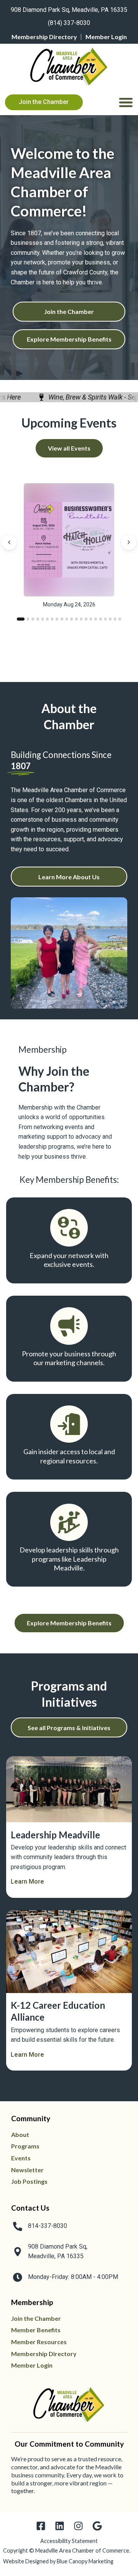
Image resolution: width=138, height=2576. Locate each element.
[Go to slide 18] (106, 619)
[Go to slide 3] (33, 619)
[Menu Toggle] (126, 102)
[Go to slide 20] (115, 619)
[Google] (97, 2526)
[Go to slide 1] (18, 619)
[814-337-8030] (18, 2226)
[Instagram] (78, 2526)
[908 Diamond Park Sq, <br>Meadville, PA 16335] (18, 2252)
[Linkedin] (60, 2526)
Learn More (27, 1882)
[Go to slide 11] (71, 619)
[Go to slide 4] (38, 619)
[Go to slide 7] (52, 619)
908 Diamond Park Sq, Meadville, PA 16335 (69, 10)
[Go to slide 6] (47, 619)
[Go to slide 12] (76, 619)
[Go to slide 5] (43, 619)
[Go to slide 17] (101, 619)
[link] (69, 8)
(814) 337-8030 (69, 23)
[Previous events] (9, 542)
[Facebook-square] (41, 2526)
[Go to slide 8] (57, 619)
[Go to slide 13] (81, 619)
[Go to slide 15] (91, 619)
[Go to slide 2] (26, 619)
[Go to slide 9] (62, 619)
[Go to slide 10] (67, 619)
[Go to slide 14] (86, 619)
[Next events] (129, 542)
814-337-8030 (48, 2226)
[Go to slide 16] (96, 619)
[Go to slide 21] (120, 619)
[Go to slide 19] (110, 619)
